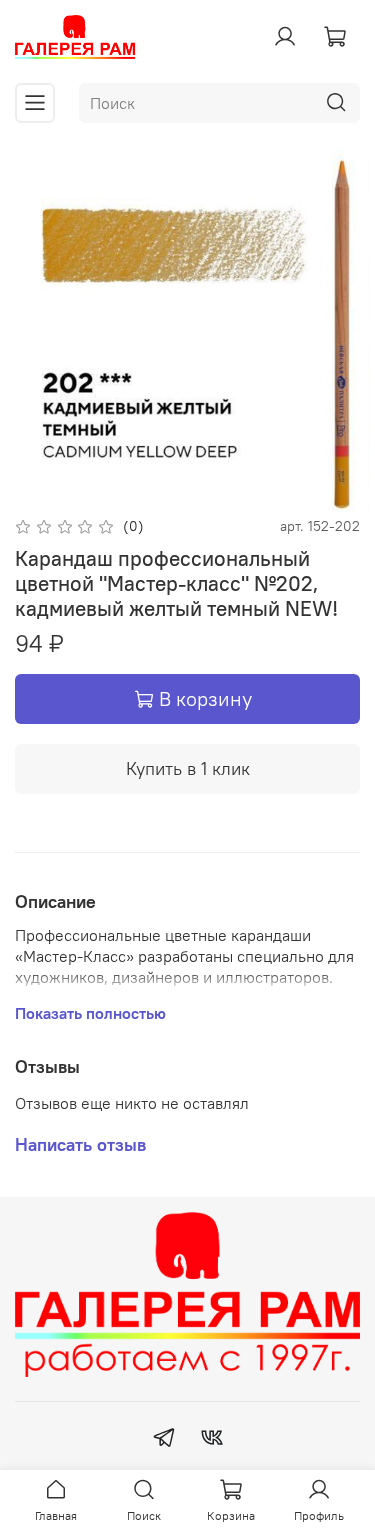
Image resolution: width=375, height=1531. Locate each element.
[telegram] (164, 1440)
